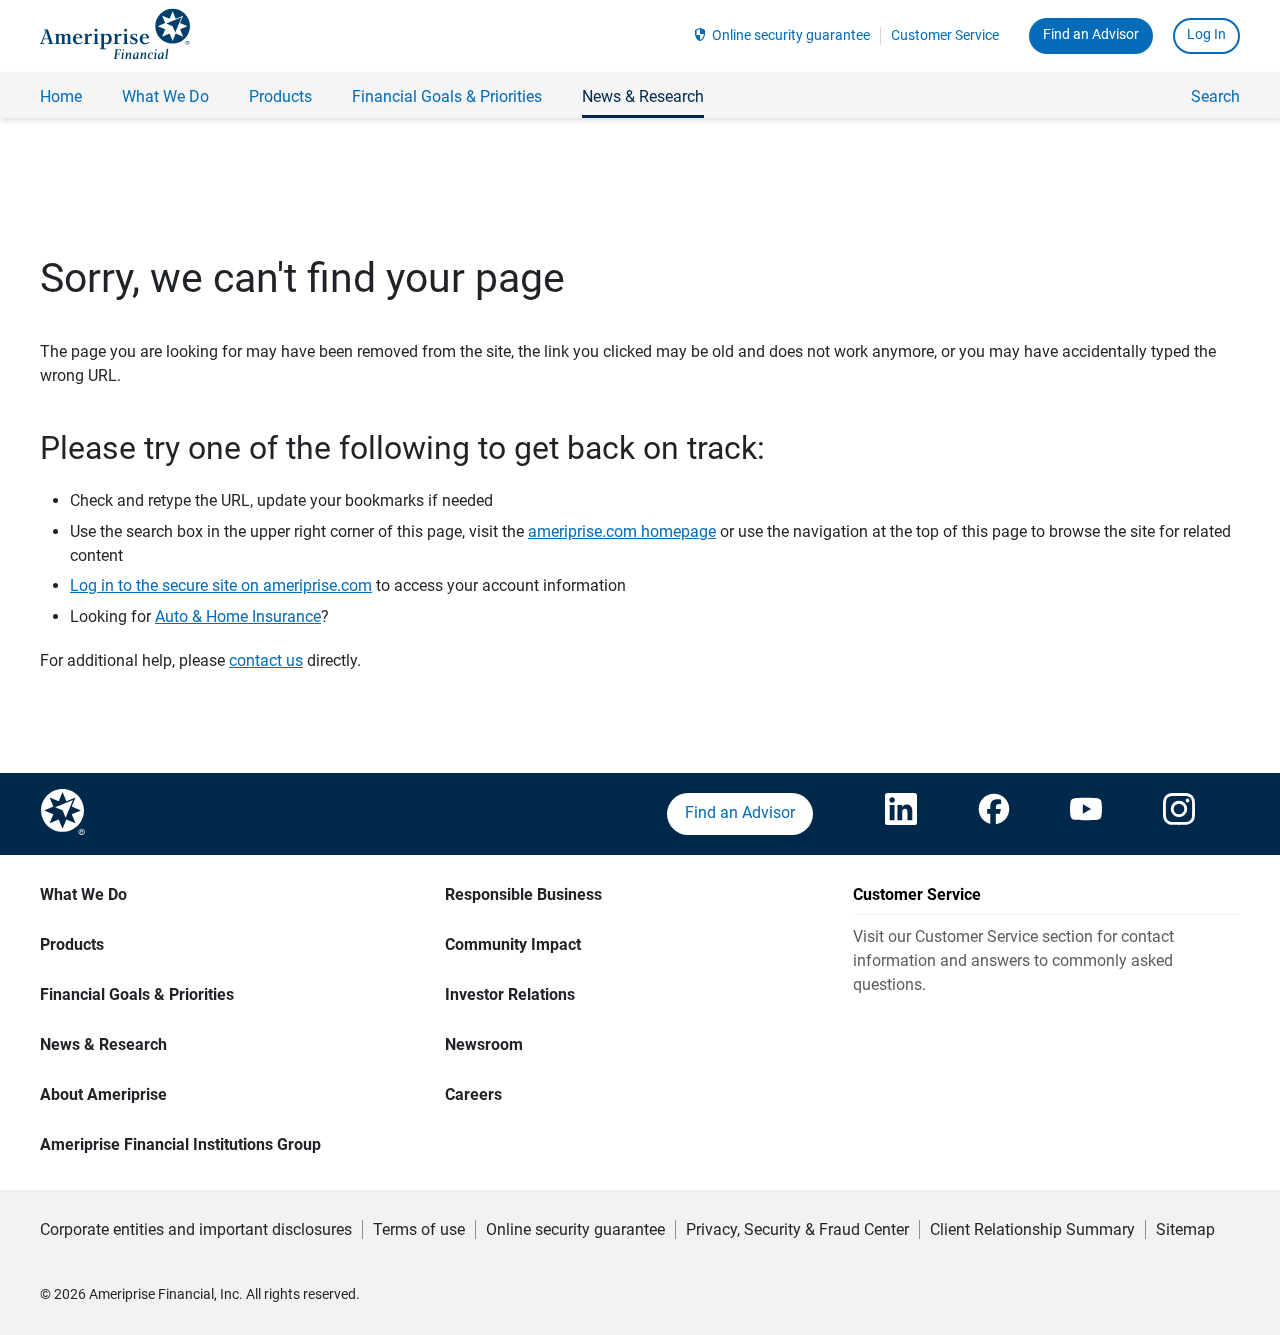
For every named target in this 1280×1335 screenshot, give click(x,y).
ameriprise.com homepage (622, 531)
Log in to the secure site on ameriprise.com (221, 585)
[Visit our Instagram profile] (1179, 814)
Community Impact (513, 944)
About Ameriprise (103, 1094)
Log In (1206, 34)
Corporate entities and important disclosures (196, 1229)
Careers (473, 1094)
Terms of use (419, 1229)
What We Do (83, 894)
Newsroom (484, 1044)
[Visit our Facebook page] (994, 814)
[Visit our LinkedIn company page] (901, 814)
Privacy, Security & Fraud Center (797, 1229)
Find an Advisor (1091, 34)
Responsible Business (523, 894)
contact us (266, 660)
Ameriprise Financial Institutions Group (180, 1144)
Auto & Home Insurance (238, 616)
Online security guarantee (791, 35)
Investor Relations (510, 994)
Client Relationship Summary (1032, 1229)
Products (72, 944)
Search (1215, 96)
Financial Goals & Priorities (137, 994)
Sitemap (1185, 1229)
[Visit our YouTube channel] (1086, 814)
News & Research (103, 1044)
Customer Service (945, 35)
